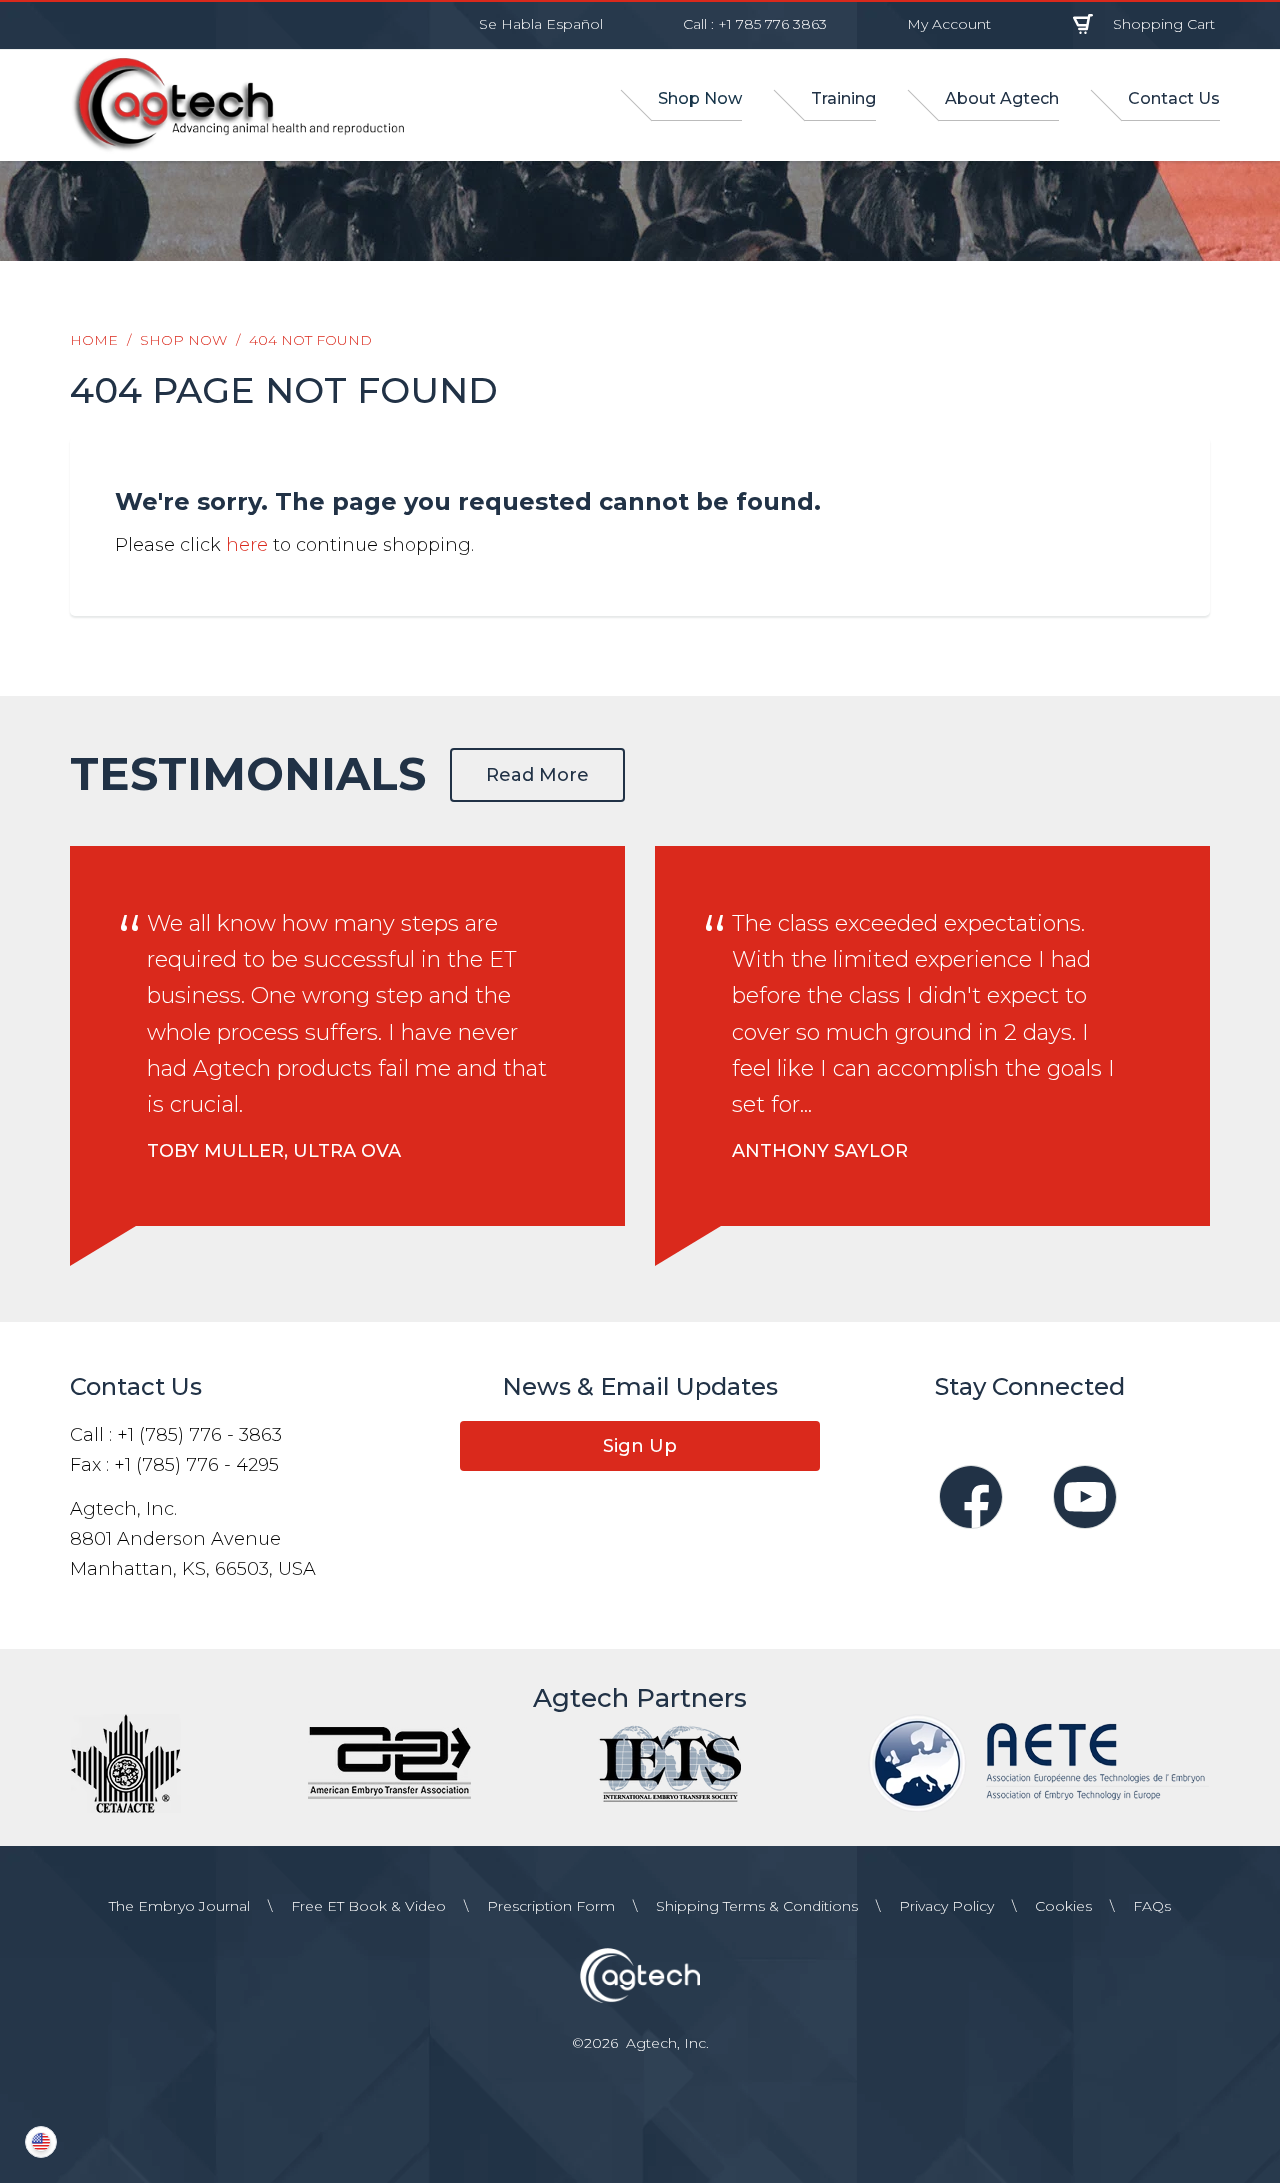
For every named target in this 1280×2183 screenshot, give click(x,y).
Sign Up (640, 1446)
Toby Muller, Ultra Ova (274, 1151)
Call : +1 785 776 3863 (755, 24)
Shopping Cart (1164, 24)
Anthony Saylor (820, 1151)
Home (94, 340)
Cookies (1063, 1906)
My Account (949, 24)
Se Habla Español (541, 24)
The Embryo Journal (179, 1906)
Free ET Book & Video (368, 1906)
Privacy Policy (946, 1906)
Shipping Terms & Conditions (757, 1906)
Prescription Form (551, 1906)
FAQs (1152, 1906)
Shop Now (183, 340)
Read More (537, 775)
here (247, 545)
